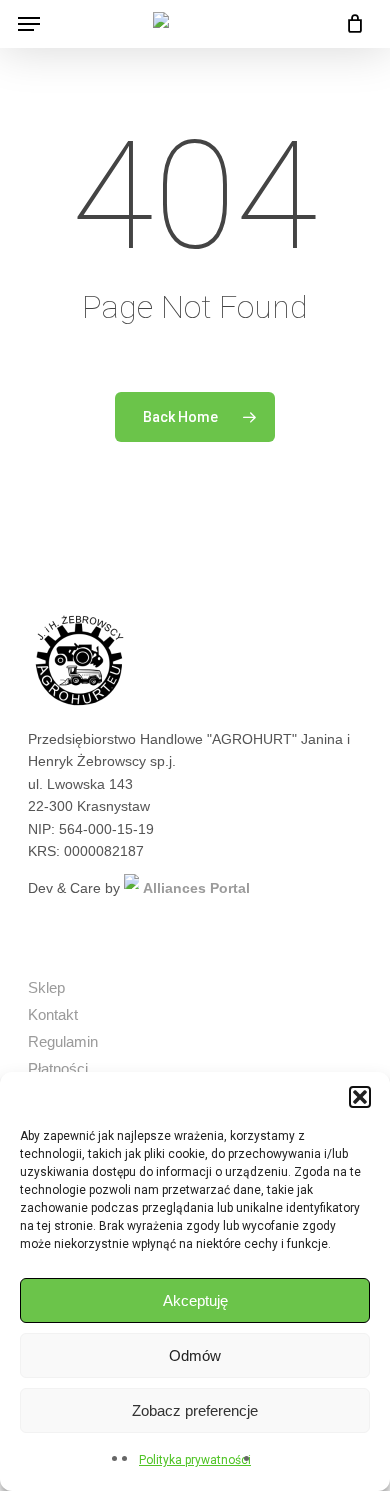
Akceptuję (195, 1300)
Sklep (46, 987)
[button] (360, 1097)
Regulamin (63, 1041)
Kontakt (53, 1014)
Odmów (195, 1355)
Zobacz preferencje (195, 1410)
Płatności (58, 1068)
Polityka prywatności (195, 1460)
